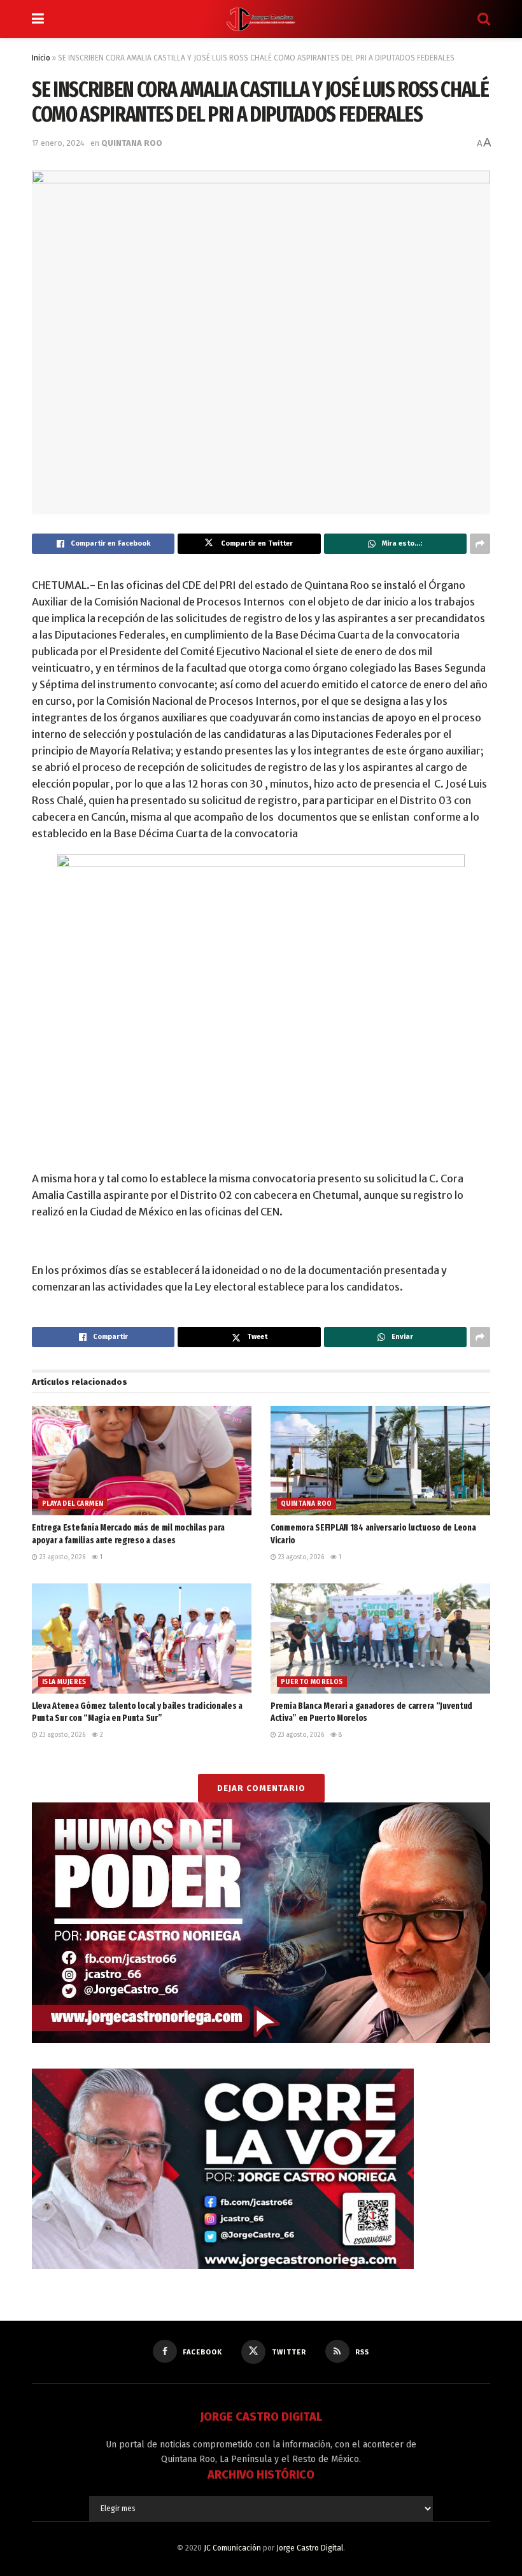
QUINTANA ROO (132, 143)
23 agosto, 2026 (61, 1557)
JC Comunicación (232, 2548)
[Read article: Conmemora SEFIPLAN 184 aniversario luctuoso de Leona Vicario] (380, 1461)
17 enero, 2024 (58, 143)
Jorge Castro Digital (310, 2548)
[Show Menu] (38, 19)
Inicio (41, 58)
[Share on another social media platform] (480, 544)
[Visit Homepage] (261, 19)
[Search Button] (484, 19)
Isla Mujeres (64, 1682)
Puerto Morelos (312, 1682)
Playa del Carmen (73, 1504)
